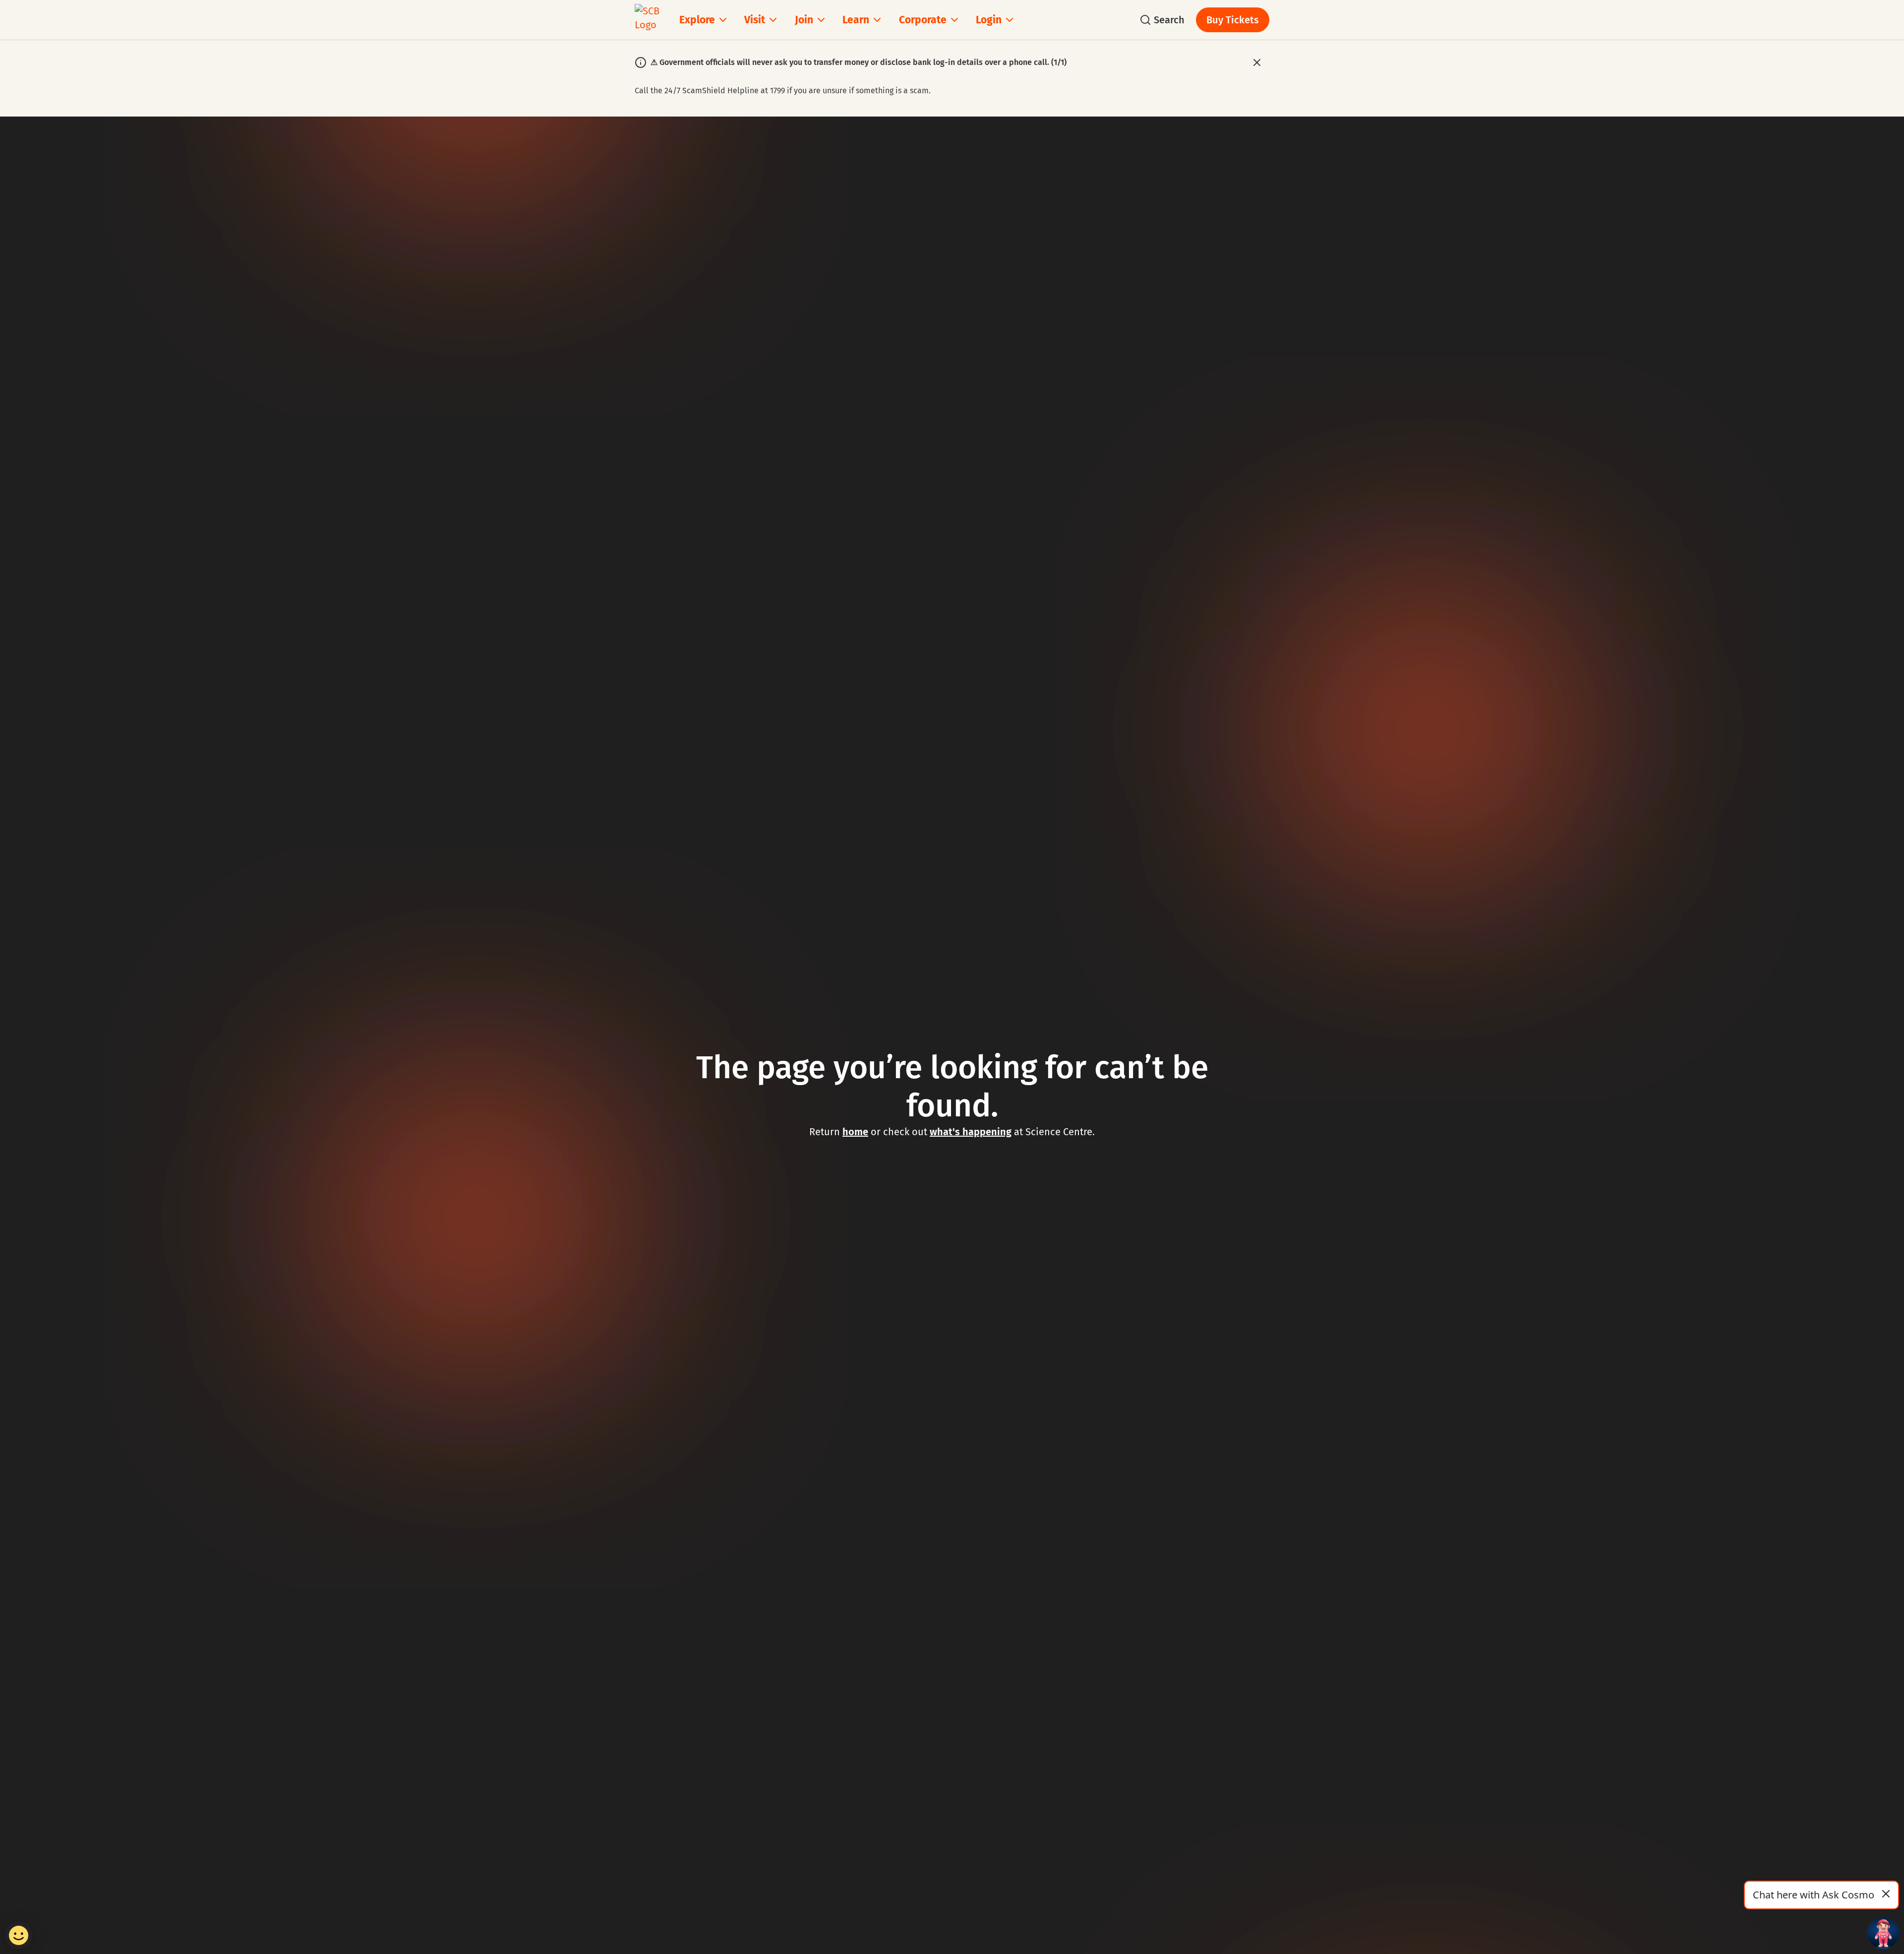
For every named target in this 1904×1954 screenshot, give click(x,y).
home (855, 1132)
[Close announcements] (1257, 62)
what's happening (971, 1132)
